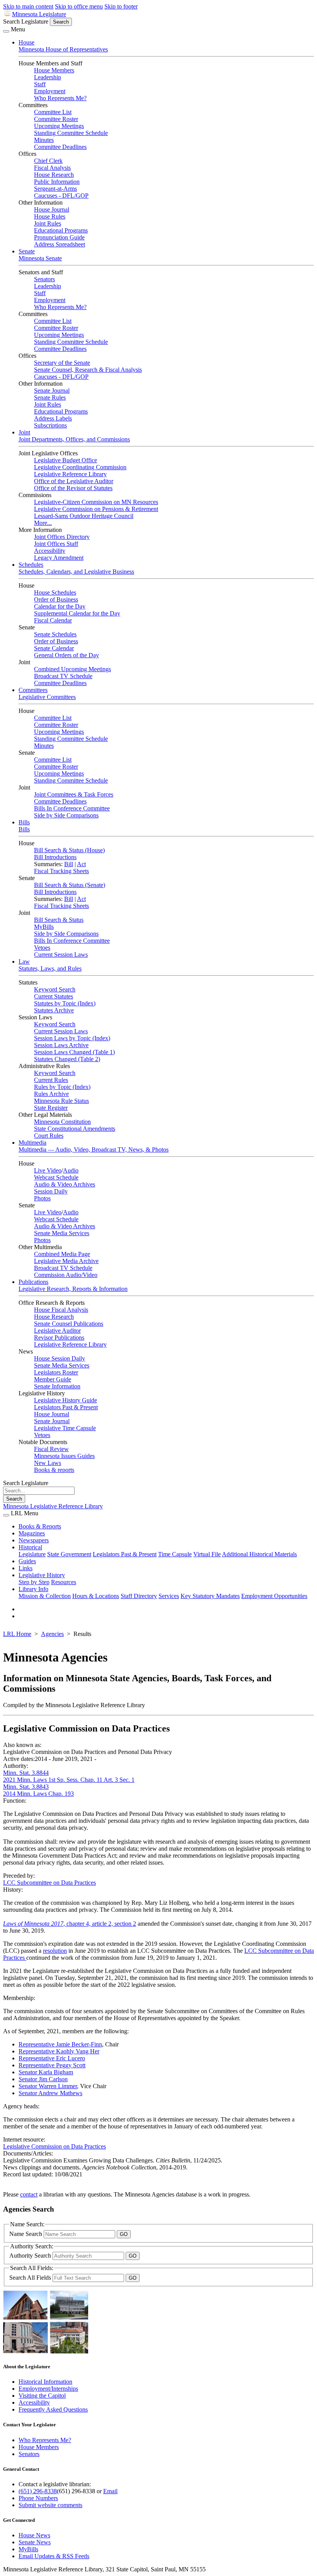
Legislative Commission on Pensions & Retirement (96, 509)
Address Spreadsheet (60, 244)
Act (81, 864)
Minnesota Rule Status (61, 1101)
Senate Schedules (55, 634)
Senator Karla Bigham (46, 2072)
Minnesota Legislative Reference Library (53, 1506)
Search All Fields (31, 2278)
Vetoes (42, 948)
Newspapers (34, 1540)
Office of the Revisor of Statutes (73, 488)
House (26, 42)
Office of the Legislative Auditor (74, 481)
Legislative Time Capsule (65, 1428)
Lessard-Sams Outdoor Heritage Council (84, 516)
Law (24, 962)
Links (26, 1568)
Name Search (26, 2234)
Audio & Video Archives (65, 1184)
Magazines (32, 1533)
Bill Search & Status (59, 920)
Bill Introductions (55, 857)
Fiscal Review (51, 1449)
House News (34, 2535)
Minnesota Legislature (39, 14)
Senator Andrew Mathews (50, 2093)
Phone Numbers (38, 2498)
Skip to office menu (79, 6)
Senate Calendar (54, 648)
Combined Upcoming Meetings (72, 669)
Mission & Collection (45, 1596)
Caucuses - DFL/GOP (61, 196)
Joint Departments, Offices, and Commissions (74, 439)
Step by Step (34, 1582)
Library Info (33, 1589)
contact (29, 2194)
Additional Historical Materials (259, 1554)
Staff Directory (139, 1596)
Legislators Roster (56, 1372)
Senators (44, 279)
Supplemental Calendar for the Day (77, 613)
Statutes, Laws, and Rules (50, 968)
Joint (24, 432)
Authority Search (31, 2255)
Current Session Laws (61, 955)
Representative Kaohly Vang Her (59, 2051)
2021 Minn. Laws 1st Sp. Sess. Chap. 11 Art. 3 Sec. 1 (69, 1780)
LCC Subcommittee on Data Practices (49, 1883)
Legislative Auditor (57, 1331)
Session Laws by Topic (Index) (72, 1038)
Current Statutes (54, 996)
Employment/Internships (48, 2389)
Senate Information (57, 1386)
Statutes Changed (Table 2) (67, 1059)
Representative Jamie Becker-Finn (60, 2044)
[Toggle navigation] (6, 31)
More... (43, 523)
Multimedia (32, 1143)
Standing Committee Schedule (71, 133)
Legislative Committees (47, 697)
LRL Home (17, 1634)
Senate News (35, 2542)
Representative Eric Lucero (52, 2058)
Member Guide (53, 1379)
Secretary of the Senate (62, 363)
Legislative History (42, 1575)
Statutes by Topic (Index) (65, 1003)
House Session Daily (60, 1358)
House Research (54, 175)
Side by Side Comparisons (66, 815)
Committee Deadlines (60, 147)
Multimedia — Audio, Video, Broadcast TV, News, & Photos (94, 1150)
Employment (50, 91)
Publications (33, 1282)
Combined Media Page (62, 1254)
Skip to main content (28, 6)
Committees (33, 690)
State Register (51, 1108)
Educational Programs (61, 230)
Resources (64, 1582)
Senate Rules (50, 397)
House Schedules (55, 592)
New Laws (48, 1463)
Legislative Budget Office (66, 460)
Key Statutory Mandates (210, 1596)
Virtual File (207, 1554)
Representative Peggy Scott (52, 2065)
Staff (40, 84)
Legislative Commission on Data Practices (55, 2146)
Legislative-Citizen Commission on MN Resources (96, 502)
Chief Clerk (48, 161)
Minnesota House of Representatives (63, 49)
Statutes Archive (54, 1010)
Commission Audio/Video (66, 1275)
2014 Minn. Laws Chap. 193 (38, 1794)
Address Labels (53, 418)
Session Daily (51, 1191)
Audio (71, 1170)
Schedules (31, 565)
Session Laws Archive (61, 1045)
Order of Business (56, 599)
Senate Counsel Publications (69, 1324)
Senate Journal (52, 391)
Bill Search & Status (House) (69, 850)
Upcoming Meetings (59, 126)
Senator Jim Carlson (43, 2079)
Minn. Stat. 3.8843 (26, 1787)
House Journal (52, 209)
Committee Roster (56, 119)
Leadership (48, 77)
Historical (30, 1547)
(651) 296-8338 (38, 2491)
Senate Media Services (62, 1233)
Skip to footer (121, 6)
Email (110, 2491)
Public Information (57, 182)
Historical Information (45, 2382)
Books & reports (54, 1470)
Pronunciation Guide (59, 237)
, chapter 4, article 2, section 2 (70, 1924)
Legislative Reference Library (70, 474)
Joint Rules (48, 223)
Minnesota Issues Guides (64, 1456)
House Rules (50, 216)
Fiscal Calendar (53, 620)
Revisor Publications (59, 1338)
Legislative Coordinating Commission (80, 467)
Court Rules (49, 1136)
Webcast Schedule (56, 1177)
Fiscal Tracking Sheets (61, 871)
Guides (27, 1561)
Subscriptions (50, 425)
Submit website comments (50, 2505)
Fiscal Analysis (52, 168)
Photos (42, 1198)
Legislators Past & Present (66, 1407)
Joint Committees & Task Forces (74, 794)
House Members (54, 70)
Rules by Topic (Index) (62, 1087)
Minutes (44, 140)
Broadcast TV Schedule (63, 676)
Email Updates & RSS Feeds (54, 2556)
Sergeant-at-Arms (55, 189)
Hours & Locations (96, 1596)
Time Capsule (175, 1554)
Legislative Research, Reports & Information (73, 1289)
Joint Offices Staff (56, 544)
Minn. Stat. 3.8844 (26, 1773)
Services (169, 1596)
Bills (24, 822)
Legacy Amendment (59, 558)
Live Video (48, 1170)
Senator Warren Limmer (48, 2086)
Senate (27, 251)
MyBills (44, 927)
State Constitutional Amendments (75, 1129)
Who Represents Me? (60, 98)
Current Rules (51, 1080)
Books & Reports (40, 1526)
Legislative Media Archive (66, 1261)
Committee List (53, 112)
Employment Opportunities (274, 1596)
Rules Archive (51, 1094)
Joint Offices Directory (62, 537)
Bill (69, 864)
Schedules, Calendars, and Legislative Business (76, 572)
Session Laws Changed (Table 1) (74, 1052)
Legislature (32, 1554)
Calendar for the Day (60, 606)
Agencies (52, 1634)
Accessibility (50, 551)
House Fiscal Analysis (61, 1310)
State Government (69, 1554)
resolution (55, 1951)
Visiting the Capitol (42, 2396)
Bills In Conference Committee (72, 808)
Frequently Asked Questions (53, 2409)
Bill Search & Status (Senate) (70, 885)
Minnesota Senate (40, 258)
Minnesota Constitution (62, 1122)
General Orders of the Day (66, 655)
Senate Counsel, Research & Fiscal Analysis (88, 370)
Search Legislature (26, 21)
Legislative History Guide (66, 1400)
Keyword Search (55, 989)
